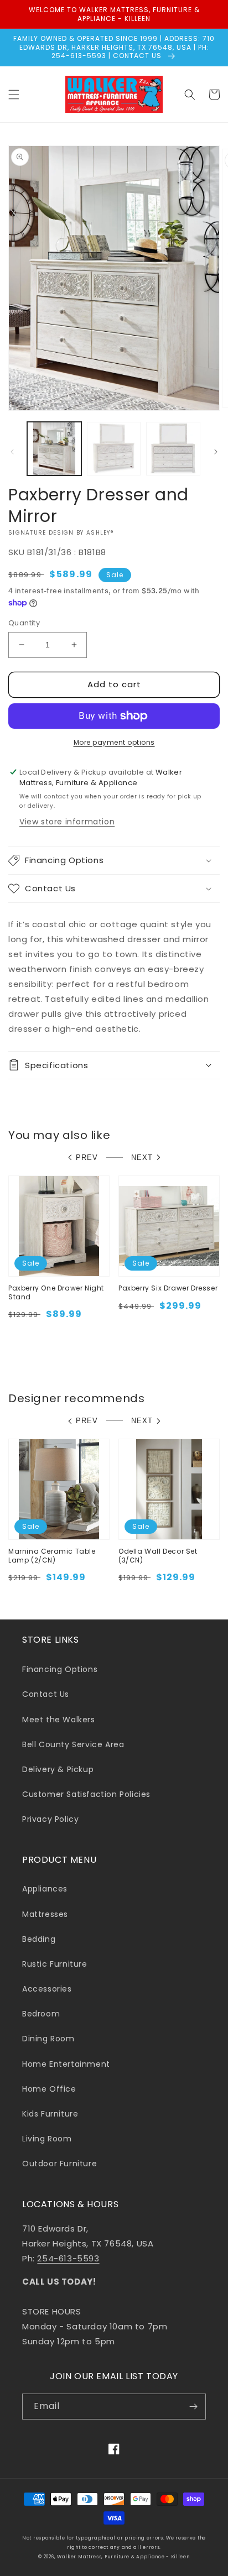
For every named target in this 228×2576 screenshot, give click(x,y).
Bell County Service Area (73, 1744)
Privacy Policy (50, 1819)
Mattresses (45, 1914)
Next (142, 1158)
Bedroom (41, 2014)
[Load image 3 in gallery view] (173, 449)
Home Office (49, 2089)
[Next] (216, 452)
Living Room (47, 2139)
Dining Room (48, 2039)
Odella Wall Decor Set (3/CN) (158, 1556)
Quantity (24, 623)
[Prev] (12, 452)
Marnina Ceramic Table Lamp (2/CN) (52, 1556)
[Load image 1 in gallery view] (54, 449)
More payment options (114, 742)
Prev (87, 1158)
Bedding (39, 1939)
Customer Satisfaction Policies (86, 1794)
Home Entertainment (66, 2064)
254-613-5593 (68, 2258)
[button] (14, 95)
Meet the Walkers (59, 1720)
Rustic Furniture (55, 1964)
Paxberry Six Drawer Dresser (168, 1288)
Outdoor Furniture (59, 2164)
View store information (67, 822)
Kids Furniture (50, 2114)
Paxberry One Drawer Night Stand (56, 1292)
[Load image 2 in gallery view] (114, 449)
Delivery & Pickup (58, 1769)
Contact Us (46, 1694)
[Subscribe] (193, 2407)
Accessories (47, 1989)
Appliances (45, 1889)
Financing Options (60, 1669)
